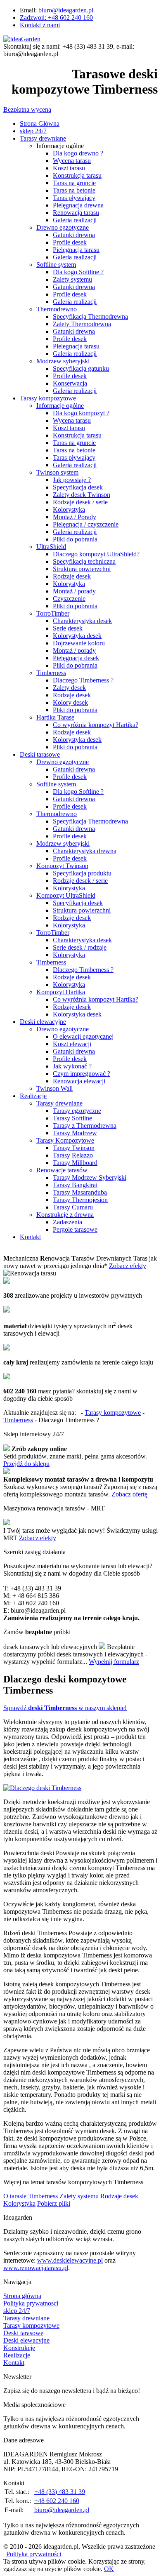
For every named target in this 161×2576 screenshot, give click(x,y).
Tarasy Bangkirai (75, 1185)
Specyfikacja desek (78, 487)
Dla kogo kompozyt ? (81, 413)
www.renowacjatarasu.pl (36, 2268)
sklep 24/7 (33, 131)
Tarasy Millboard (75, 1163)
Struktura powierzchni (82, 569)
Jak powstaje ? (72, 480)
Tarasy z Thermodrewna (85, 1126)
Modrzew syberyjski (63, 361)
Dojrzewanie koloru (79, 643)
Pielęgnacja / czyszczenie (86, 524)
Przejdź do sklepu (26, 1464)
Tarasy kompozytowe (48, 398)
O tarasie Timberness (31, 2196)
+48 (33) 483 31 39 (60, 2492)
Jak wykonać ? (72, 1066)
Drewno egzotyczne (63, 227)
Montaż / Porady (75, 517)
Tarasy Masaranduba (80, 1192)
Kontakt (30, 1237)
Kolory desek (70, 702)
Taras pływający (74, 458)
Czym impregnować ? (82, 1074)
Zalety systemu (72, 279)
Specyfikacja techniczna (84, 561)
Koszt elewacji (72, 1044)
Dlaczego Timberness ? (83, 680)
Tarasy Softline (72, 1118)
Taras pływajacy (74, 198)
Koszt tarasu (69, 168)
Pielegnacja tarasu (76, 346)
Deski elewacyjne (43, 1022)
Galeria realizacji (75, 220)
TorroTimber (53, 613)
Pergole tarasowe (75, 1229)
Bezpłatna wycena (27, 109)
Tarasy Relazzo (73, 1155)
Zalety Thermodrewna (82, 324)
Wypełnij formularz (114, 1662)
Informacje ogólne (60, 406)
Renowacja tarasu (76, 213)
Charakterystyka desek (82, 621)
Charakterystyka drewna (85, 851)
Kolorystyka (69, 509)
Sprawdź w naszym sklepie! (65, 1708)
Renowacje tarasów (62, 1170)
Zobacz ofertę (129, 1494)
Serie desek (68, 628)
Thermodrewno (57, 309)
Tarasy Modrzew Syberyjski (90, 1177)
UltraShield (51, 547)
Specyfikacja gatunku (81, 368)
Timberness (51, 673)
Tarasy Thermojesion (80, 1200)
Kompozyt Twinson (62, 866)
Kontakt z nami (40, 25)
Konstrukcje (19, 2348)
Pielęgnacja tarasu (76, 250)
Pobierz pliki (54, 2203)
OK (109, 2569)
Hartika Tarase (55, 717)
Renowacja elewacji (79, 1081)
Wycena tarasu (72, 161)
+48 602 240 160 (57, 2501)
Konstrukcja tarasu (77, 175)
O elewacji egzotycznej (83, 1036)
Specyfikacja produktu (82, 873)
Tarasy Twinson (74, 1148)
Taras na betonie (74, 190)
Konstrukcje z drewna (65, 1215)
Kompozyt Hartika (61, 992)
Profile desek (70, 242)
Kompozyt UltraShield (66, 895)
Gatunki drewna (74, 235)
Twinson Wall (54, 1088)
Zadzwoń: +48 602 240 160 (56, 18)
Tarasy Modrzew (75, 1133)
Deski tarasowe (40, 754)
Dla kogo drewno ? (78, 153)
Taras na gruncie (74, 183)
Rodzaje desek (72, 576)
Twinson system (57, 472)
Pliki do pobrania (75, 539)
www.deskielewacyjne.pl (70, 2260)
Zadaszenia (67, 1222)
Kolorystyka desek (77, 636)
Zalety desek (69, 688)
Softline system (56, 265)
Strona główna (22, 2296)
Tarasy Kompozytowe (65, 1140)
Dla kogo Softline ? (78, 272)
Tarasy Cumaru (73, 1207)
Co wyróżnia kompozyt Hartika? (96, 725)
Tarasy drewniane (43, 138)
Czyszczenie (69, 599)
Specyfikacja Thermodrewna (90, 316)
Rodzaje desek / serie (80, 502)
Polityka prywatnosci (31, 2303)
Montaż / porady (74, 591)
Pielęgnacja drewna (78, 205)
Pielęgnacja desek (76, 658)
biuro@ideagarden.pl (66, 10)
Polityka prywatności (34, 2554)
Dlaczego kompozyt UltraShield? (96, 554)
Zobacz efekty (128, 1266)
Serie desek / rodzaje (80, 947)
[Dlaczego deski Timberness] (42, 1788)
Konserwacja (70, 383)
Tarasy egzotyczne (77, 1111)
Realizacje (33, 1096)
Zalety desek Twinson (82, 495)
